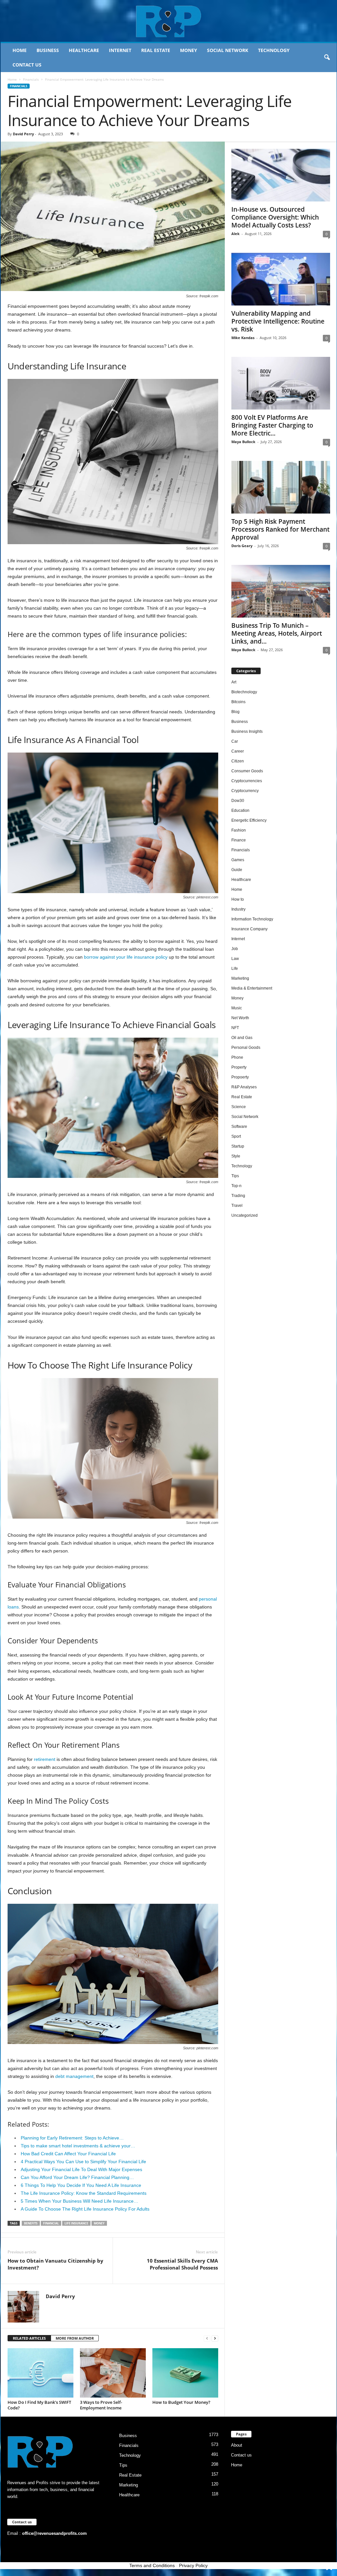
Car (235, 741)
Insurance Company (249, 929)
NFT (235, 1028)
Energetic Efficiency (249, 820)
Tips (235, 1176)
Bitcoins (238, 702)
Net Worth (240, 1018)
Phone (237, 1057)
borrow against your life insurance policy (126, 957)
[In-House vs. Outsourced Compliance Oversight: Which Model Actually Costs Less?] (281, 175)
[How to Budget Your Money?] (185, 2373)
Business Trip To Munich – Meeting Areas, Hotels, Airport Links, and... (277, 633)
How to (238, 899)
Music (237, 1008)
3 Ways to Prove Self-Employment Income (101, 2405)
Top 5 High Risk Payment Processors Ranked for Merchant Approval (280, 529)
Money (189, 50)
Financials (31, 79)
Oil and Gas (242, 1038)
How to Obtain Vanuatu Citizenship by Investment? (55, 2264)
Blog (235, 712)
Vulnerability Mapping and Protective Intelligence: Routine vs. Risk (278, 321)
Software (239, 1127)
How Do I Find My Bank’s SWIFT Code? (39, 2405)
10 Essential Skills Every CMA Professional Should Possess (182, 2264)
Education (240, 810)
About (237, 2445)
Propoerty (240, 1077)
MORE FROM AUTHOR (75, 2338)
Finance (239, 840)
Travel (237, 1206)
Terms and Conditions (152, 2565)
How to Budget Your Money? (181, 2402)
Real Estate (156, 50)
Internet (120, 50)
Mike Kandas (243, 338)
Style (236, 1156)
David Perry (23, 134)
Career (238, 751)
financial (51, 2223)
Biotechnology (244, 692)
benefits (31, 2223)
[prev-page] (207, 2338)
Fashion (239, 830)
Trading (238, 1196)
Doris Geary (242, 546)
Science (239, 1107)
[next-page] (215, 2338)
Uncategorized (245, 1215)
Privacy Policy (193, 2565)
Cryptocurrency (245, 791)
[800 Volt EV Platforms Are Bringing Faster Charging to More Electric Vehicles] (281, 383)
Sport (236, 1136)
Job (235, 949)
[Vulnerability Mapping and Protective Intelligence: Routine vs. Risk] (281, 279)
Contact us (27, 65)
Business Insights (247, 731)
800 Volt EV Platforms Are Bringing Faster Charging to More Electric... (272, 425)
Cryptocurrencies (247, 781)
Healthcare (84, 50)
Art (234, 682)
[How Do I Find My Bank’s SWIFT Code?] (40, 2373)
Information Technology (252, 919)
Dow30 (238, 801)
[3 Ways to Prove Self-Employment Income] (113, 2373)
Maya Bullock (243, 442)
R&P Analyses (244, 1087)
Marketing (240, 978)
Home (20, 50)
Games (238, 860)
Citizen (238, 761)
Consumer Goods (247, 771)
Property (239, 1067)
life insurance (76, 2223)
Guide (237, 870)
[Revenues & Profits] (169, 21)
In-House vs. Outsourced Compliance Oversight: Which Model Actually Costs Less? (275, 217)
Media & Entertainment (252, 988)
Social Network (228, 50)
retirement (45, 1759)
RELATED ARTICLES (29, 2338)
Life (235, 969)
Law (235, 959)
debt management (74, 2076)
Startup (238, 1146)
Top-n (236, 1186)
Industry (238, 909)
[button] (327, 58)
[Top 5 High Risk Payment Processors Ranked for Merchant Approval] (281, 487)
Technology (274, 50)
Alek (235, 234)
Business (48, 50)
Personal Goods (246, 1048)
